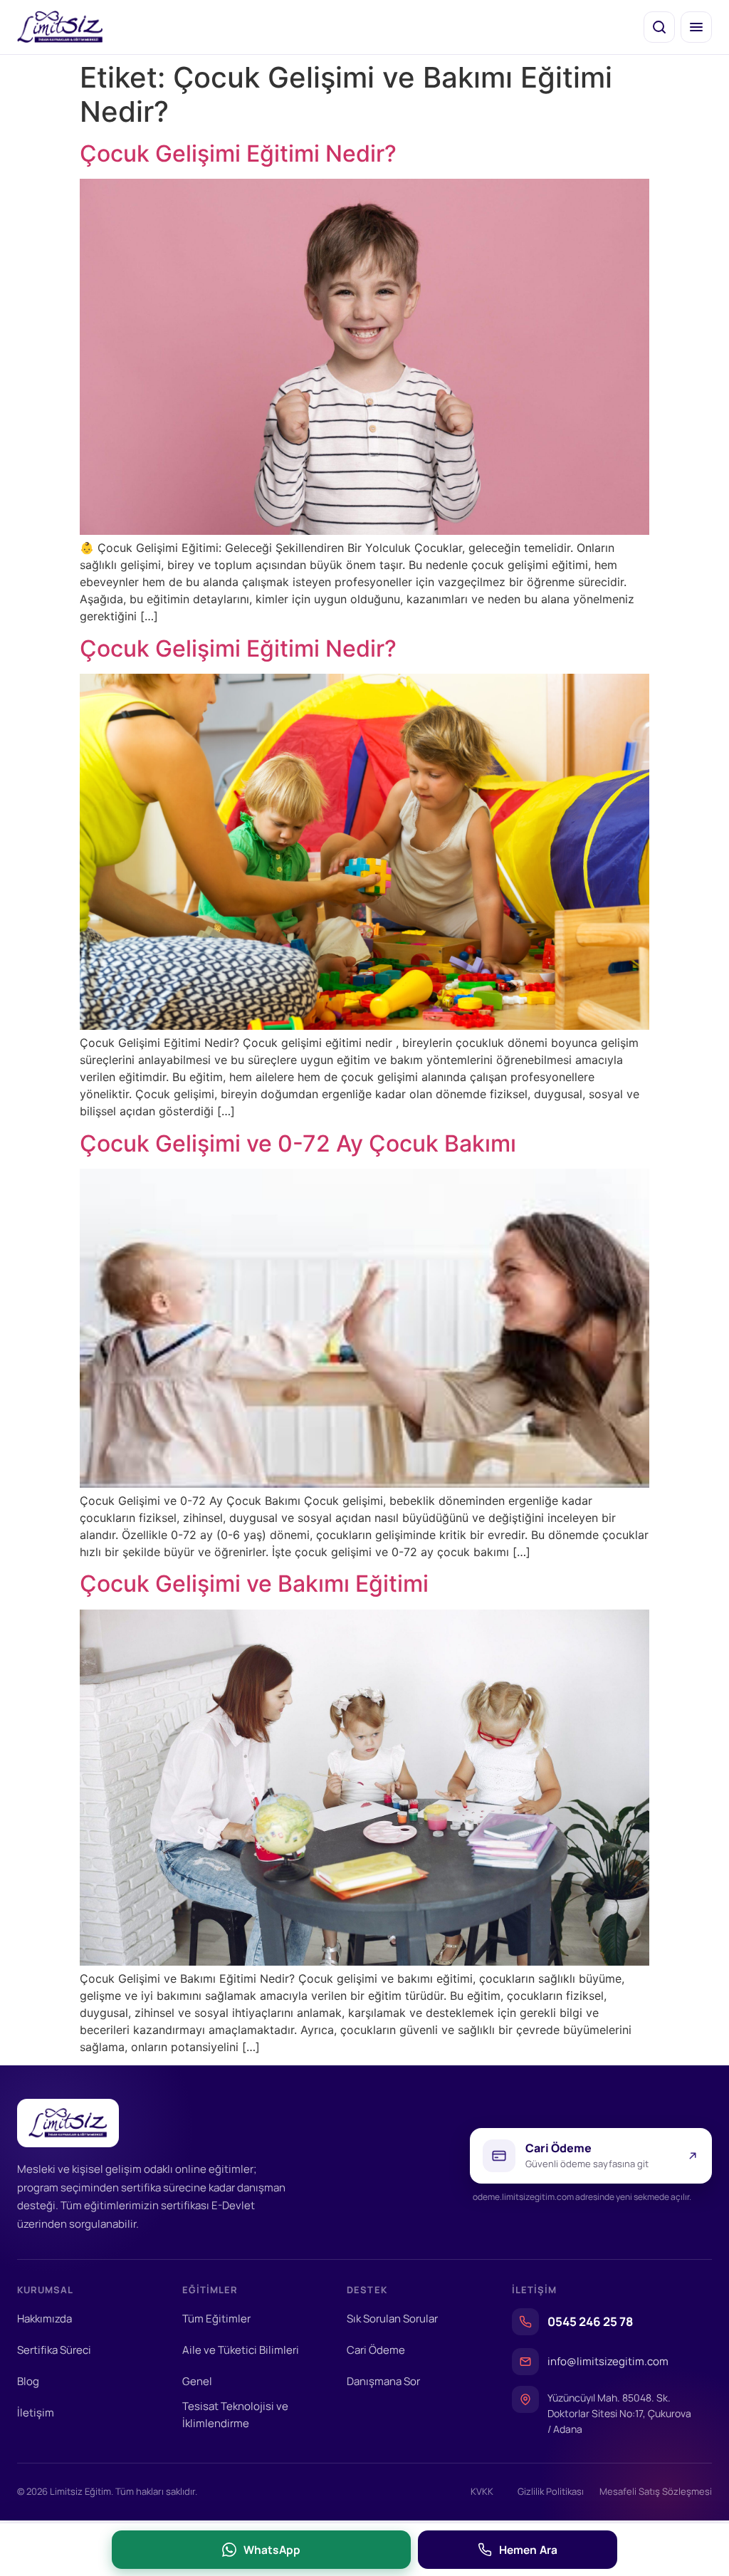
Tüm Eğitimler (216, 2319)
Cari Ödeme (376, 2350)
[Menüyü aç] (696, 27)
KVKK (482, 2491)
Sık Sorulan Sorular (392, 2319)
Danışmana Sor (383, 2381)
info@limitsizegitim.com (608, 2361)
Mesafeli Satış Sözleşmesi (656, 2491)
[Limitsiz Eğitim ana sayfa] (60, 27)
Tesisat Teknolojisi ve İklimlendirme (235, 2415)
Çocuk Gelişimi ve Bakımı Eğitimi (254, 1584)
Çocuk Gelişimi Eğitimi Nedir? (238, 153)
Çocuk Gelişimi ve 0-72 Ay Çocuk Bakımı (298, 1143)
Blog (28, 2381)
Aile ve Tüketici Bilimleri (241, 2350)
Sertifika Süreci (54, 2350)
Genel (197, 2381)
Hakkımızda (44, 2319)
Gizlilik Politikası (551, 2491)
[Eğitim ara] (659, 27)
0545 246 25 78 (590, 2321)
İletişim (36, 2413)
